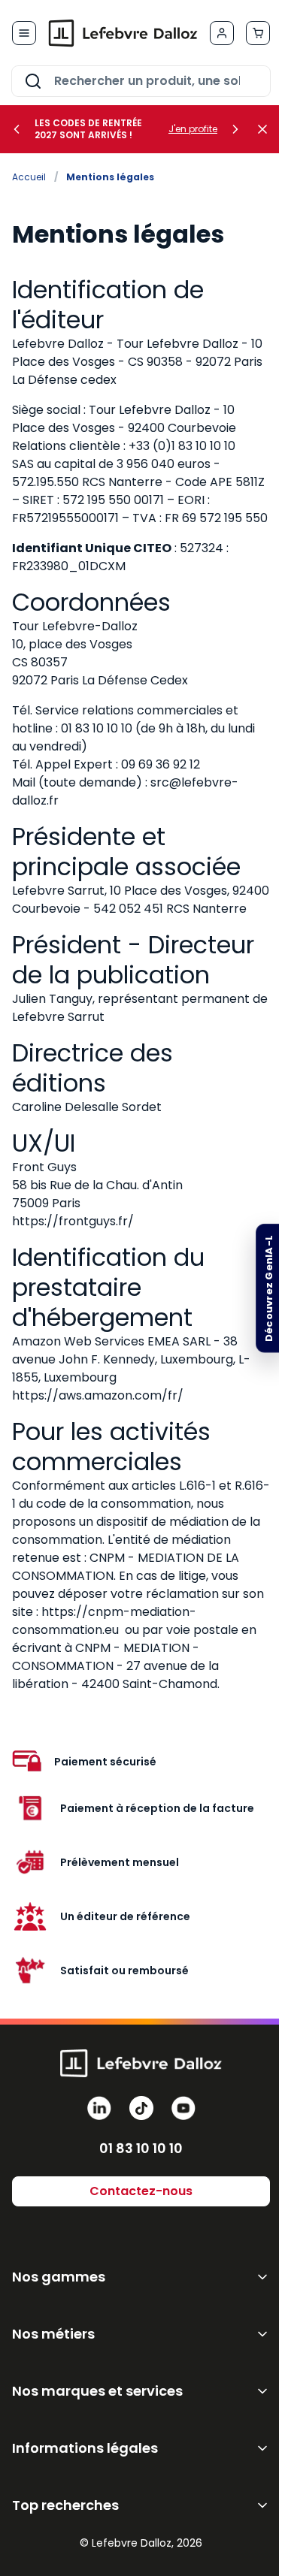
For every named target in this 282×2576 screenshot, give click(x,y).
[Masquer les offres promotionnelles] (267, 129)
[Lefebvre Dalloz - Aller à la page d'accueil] (123, 33)
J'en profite (193, 129)
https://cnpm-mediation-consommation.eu (104, 1621)
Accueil (29, 177)
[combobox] (141, 81)
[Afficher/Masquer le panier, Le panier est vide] (258, 33)
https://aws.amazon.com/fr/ (98, 1395)
